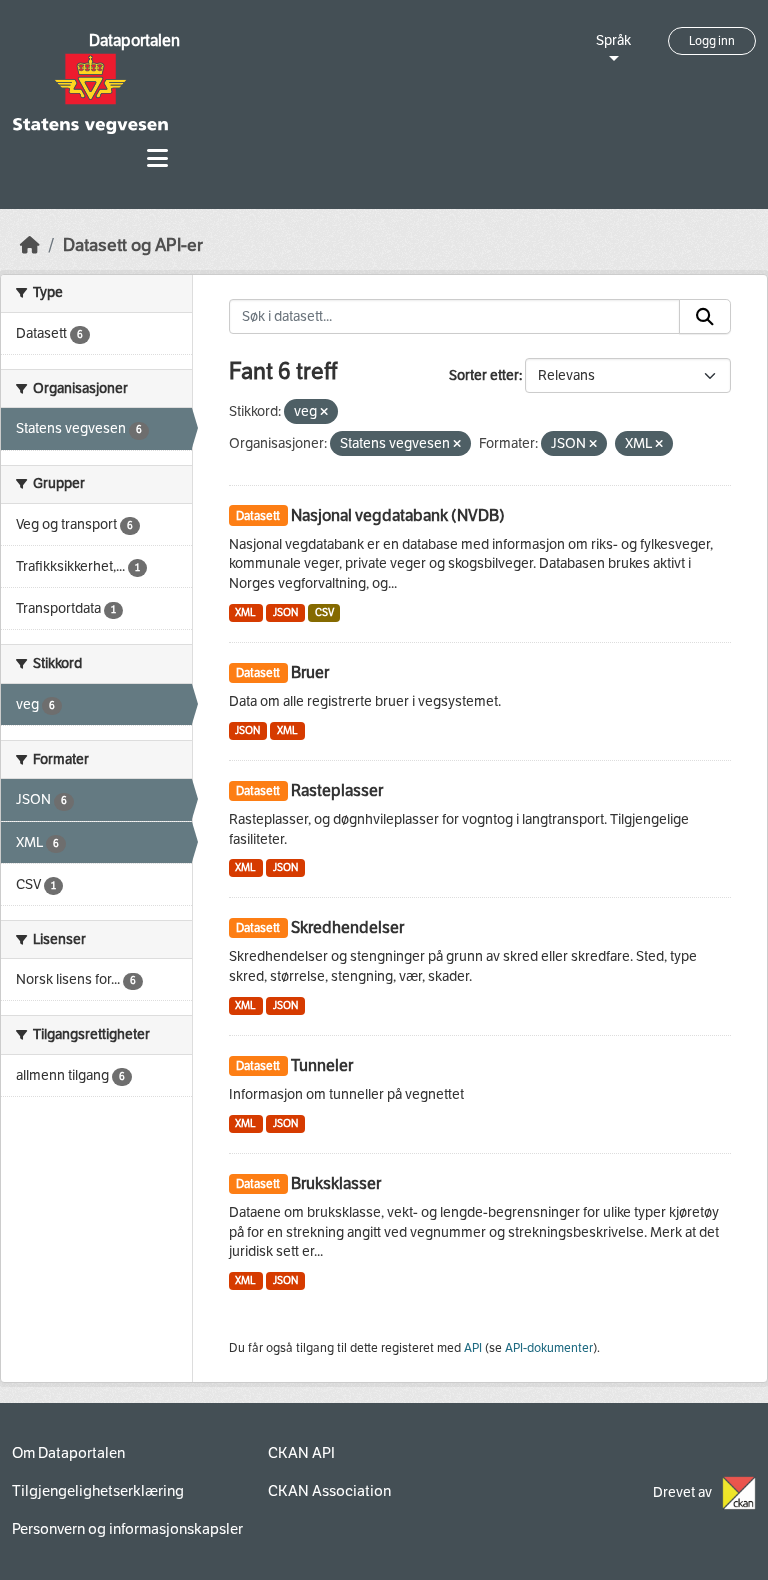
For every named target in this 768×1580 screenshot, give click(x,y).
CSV (324, 612)
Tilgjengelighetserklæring (98, 1491)
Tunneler (322, 1065)
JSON (285, 612)
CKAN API (301, 1453)
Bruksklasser (336, 1183)
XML (245, 612)
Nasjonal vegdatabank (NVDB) (398, 515)
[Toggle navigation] (157, 158)
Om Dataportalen (68, 1453)
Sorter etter (484, 375)
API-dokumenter (549, 1348)
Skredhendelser (347, 927)
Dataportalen (134, 40)
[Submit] (705, 317)
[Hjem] (30, 245)
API (473, 1348)
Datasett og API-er (133, 245)
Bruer (310, 672)
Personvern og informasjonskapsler (127, 1529)
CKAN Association (329, 1491)
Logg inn (712, 41)
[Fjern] (324, 412)
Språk (613, 40)
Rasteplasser (337, 790)
